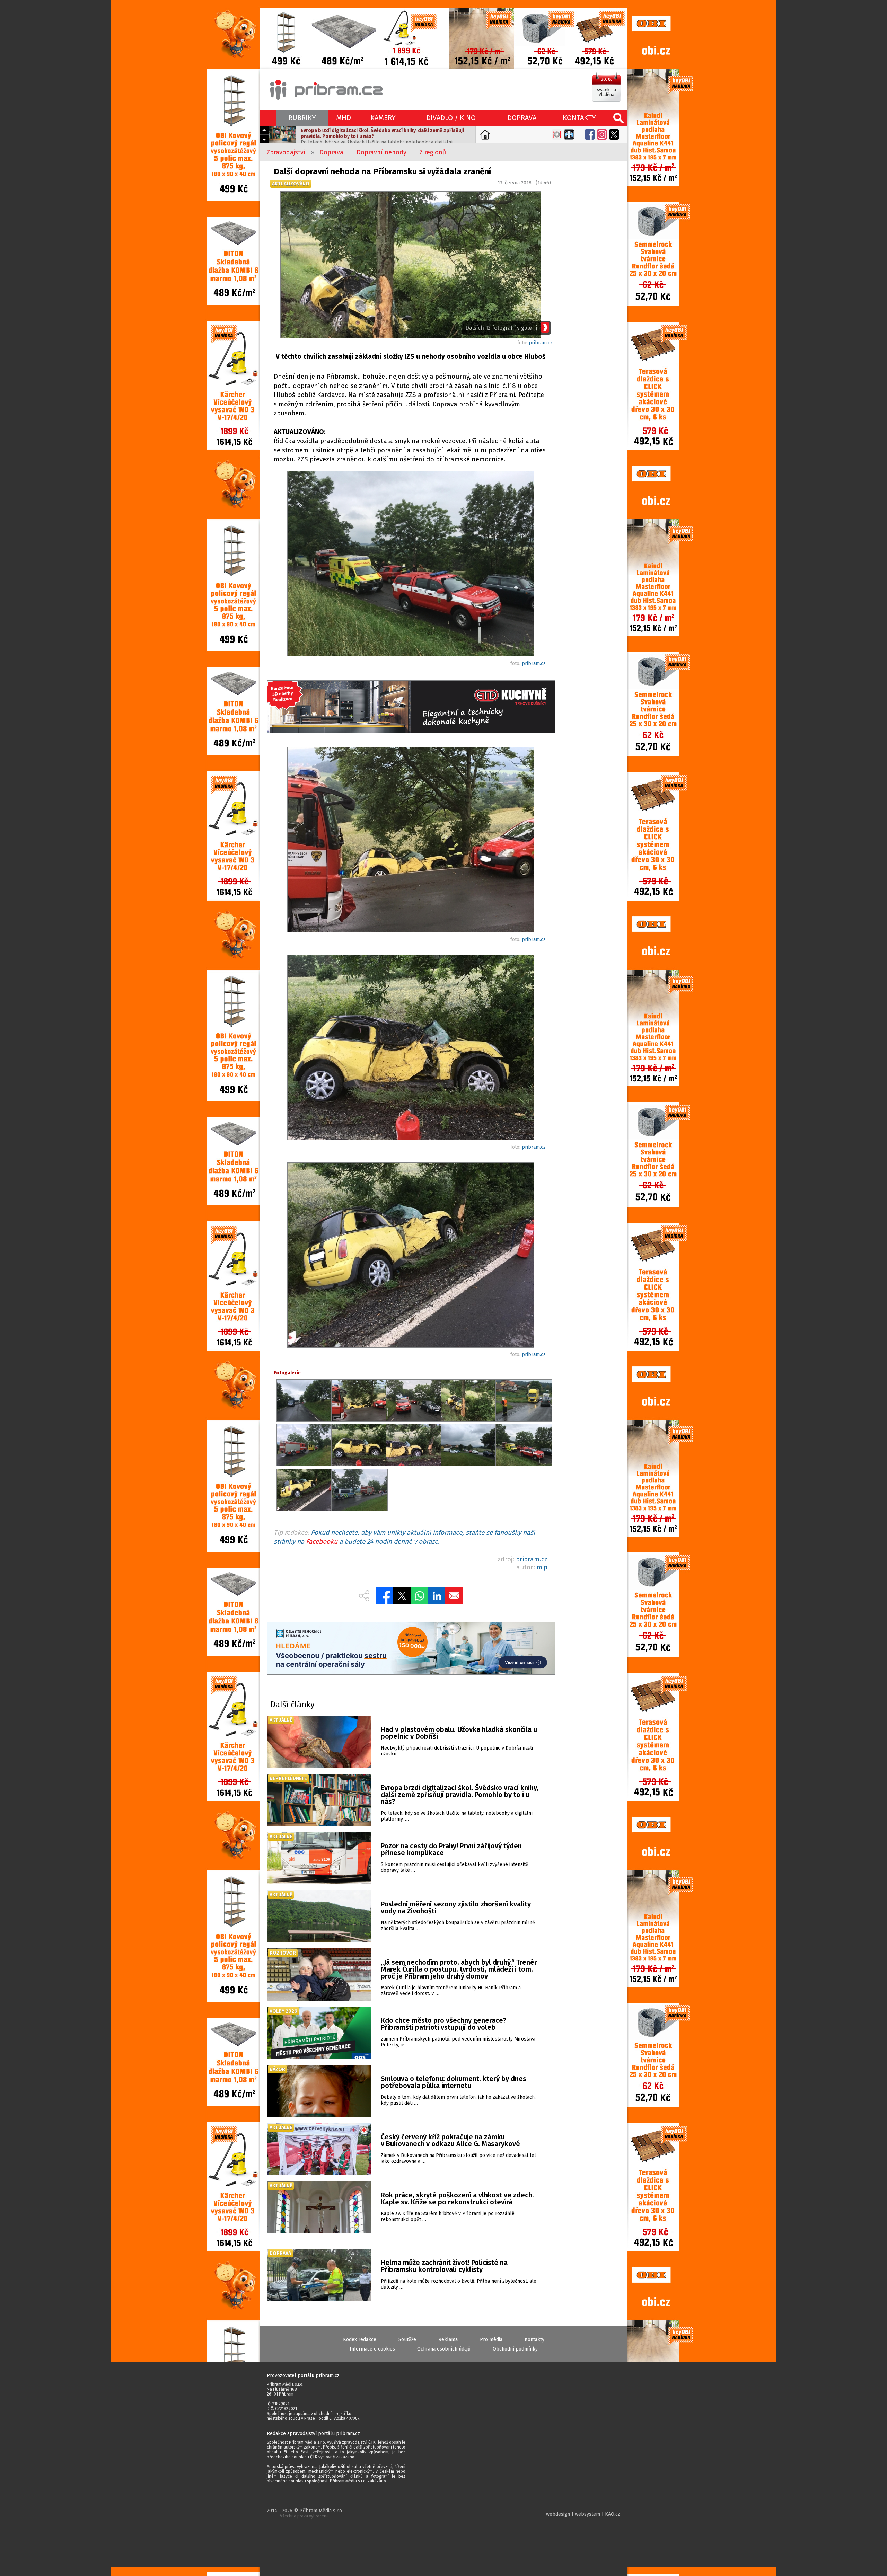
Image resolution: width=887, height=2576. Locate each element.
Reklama (448, 2340)
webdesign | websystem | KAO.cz (583, 2514)
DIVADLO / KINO (451, 118)
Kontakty (534, 2340)
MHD (344, 118)
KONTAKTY (579, 118)
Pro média (491, 2340)
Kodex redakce (360, 2340)
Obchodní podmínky (515, 2349)
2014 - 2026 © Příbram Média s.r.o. (305, 2513)
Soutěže (407, 2340)
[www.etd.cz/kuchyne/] (411, 707)
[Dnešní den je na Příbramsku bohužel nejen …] (411, 565)
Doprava (331, 152)
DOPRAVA (522, 118)
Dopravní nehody (381, 152)
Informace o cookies (372, 2349)
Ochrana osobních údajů (444, 2349)
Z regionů (433, 152)
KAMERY (383, 118)
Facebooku (322, 1542)
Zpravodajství (286, 152)
